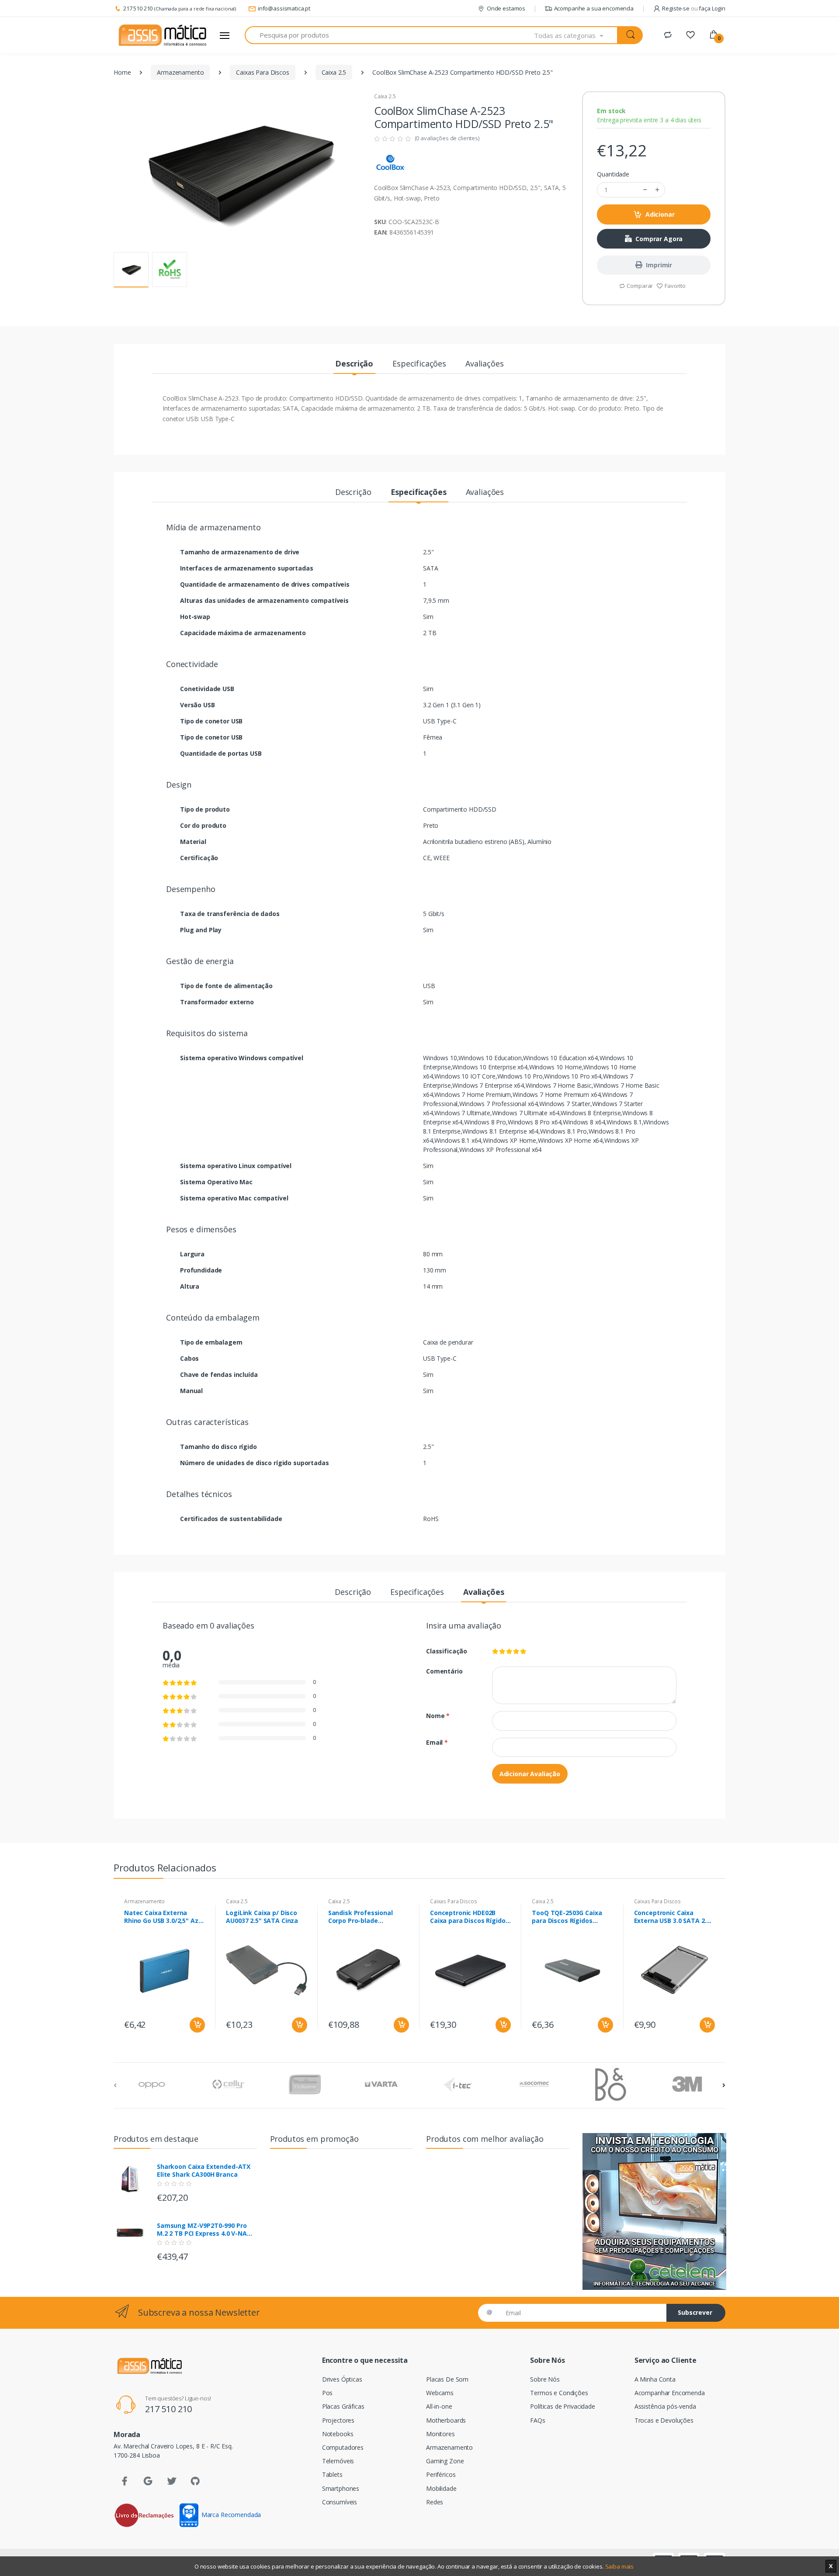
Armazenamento (180, 72)
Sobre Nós (545, 2379)
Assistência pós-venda (665, 2406)
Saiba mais (620, 2566)
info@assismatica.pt (284, 8)
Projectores (338, 2420)
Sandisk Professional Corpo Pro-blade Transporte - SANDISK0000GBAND (361, 1917)
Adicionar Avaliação (530, 1774)
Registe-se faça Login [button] (694, 8)
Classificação (447, 1651)
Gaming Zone (445, 2461)
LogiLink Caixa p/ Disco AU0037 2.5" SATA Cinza (262, 1917)
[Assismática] (163, 35)
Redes (435, 2502)
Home (122, 72)
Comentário (444, 1671)
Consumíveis (340, 2502)
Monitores (440, 2434)
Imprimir (659, 265)
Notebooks (338, 2434)
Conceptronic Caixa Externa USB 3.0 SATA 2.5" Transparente (673, 1917)
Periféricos (441, 2474)
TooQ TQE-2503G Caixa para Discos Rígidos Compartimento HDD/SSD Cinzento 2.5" (571, 1917)
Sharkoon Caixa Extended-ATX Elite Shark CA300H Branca (204, 2171)
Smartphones (341, 2488)
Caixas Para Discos (262, 72)
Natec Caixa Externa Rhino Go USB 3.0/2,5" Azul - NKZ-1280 (164, 1917)
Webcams (440, 2393)
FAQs (537, 2420)
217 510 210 (138, 8)
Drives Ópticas (342, 2379)
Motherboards (446, 2420)
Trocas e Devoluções (664, 2420)
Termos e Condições (559, 2393)
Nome (438, 1716)
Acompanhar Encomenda (670, 2393)
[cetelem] (654, 2211)
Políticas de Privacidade (563, 2406)
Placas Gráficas (343, 2406)
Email (437, 1742)
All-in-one (439, 2406)
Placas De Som (447, 2379)
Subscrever (695, 2312)
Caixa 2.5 (334, 72)
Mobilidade (441, 2488)
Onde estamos (506, 8)
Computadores (343, 2447)
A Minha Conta (655, 2379)
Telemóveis (338, 2461)
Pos (328, 2393)
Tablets (332, 2474)
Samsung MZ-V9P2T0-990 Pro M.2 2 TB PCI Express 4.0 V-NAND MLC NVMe (206, 2230)
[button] (576, 35)
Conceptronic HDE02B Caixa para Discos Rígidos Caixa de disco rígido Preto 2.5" (469, 1917)
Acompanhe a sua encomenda (594, 8)
